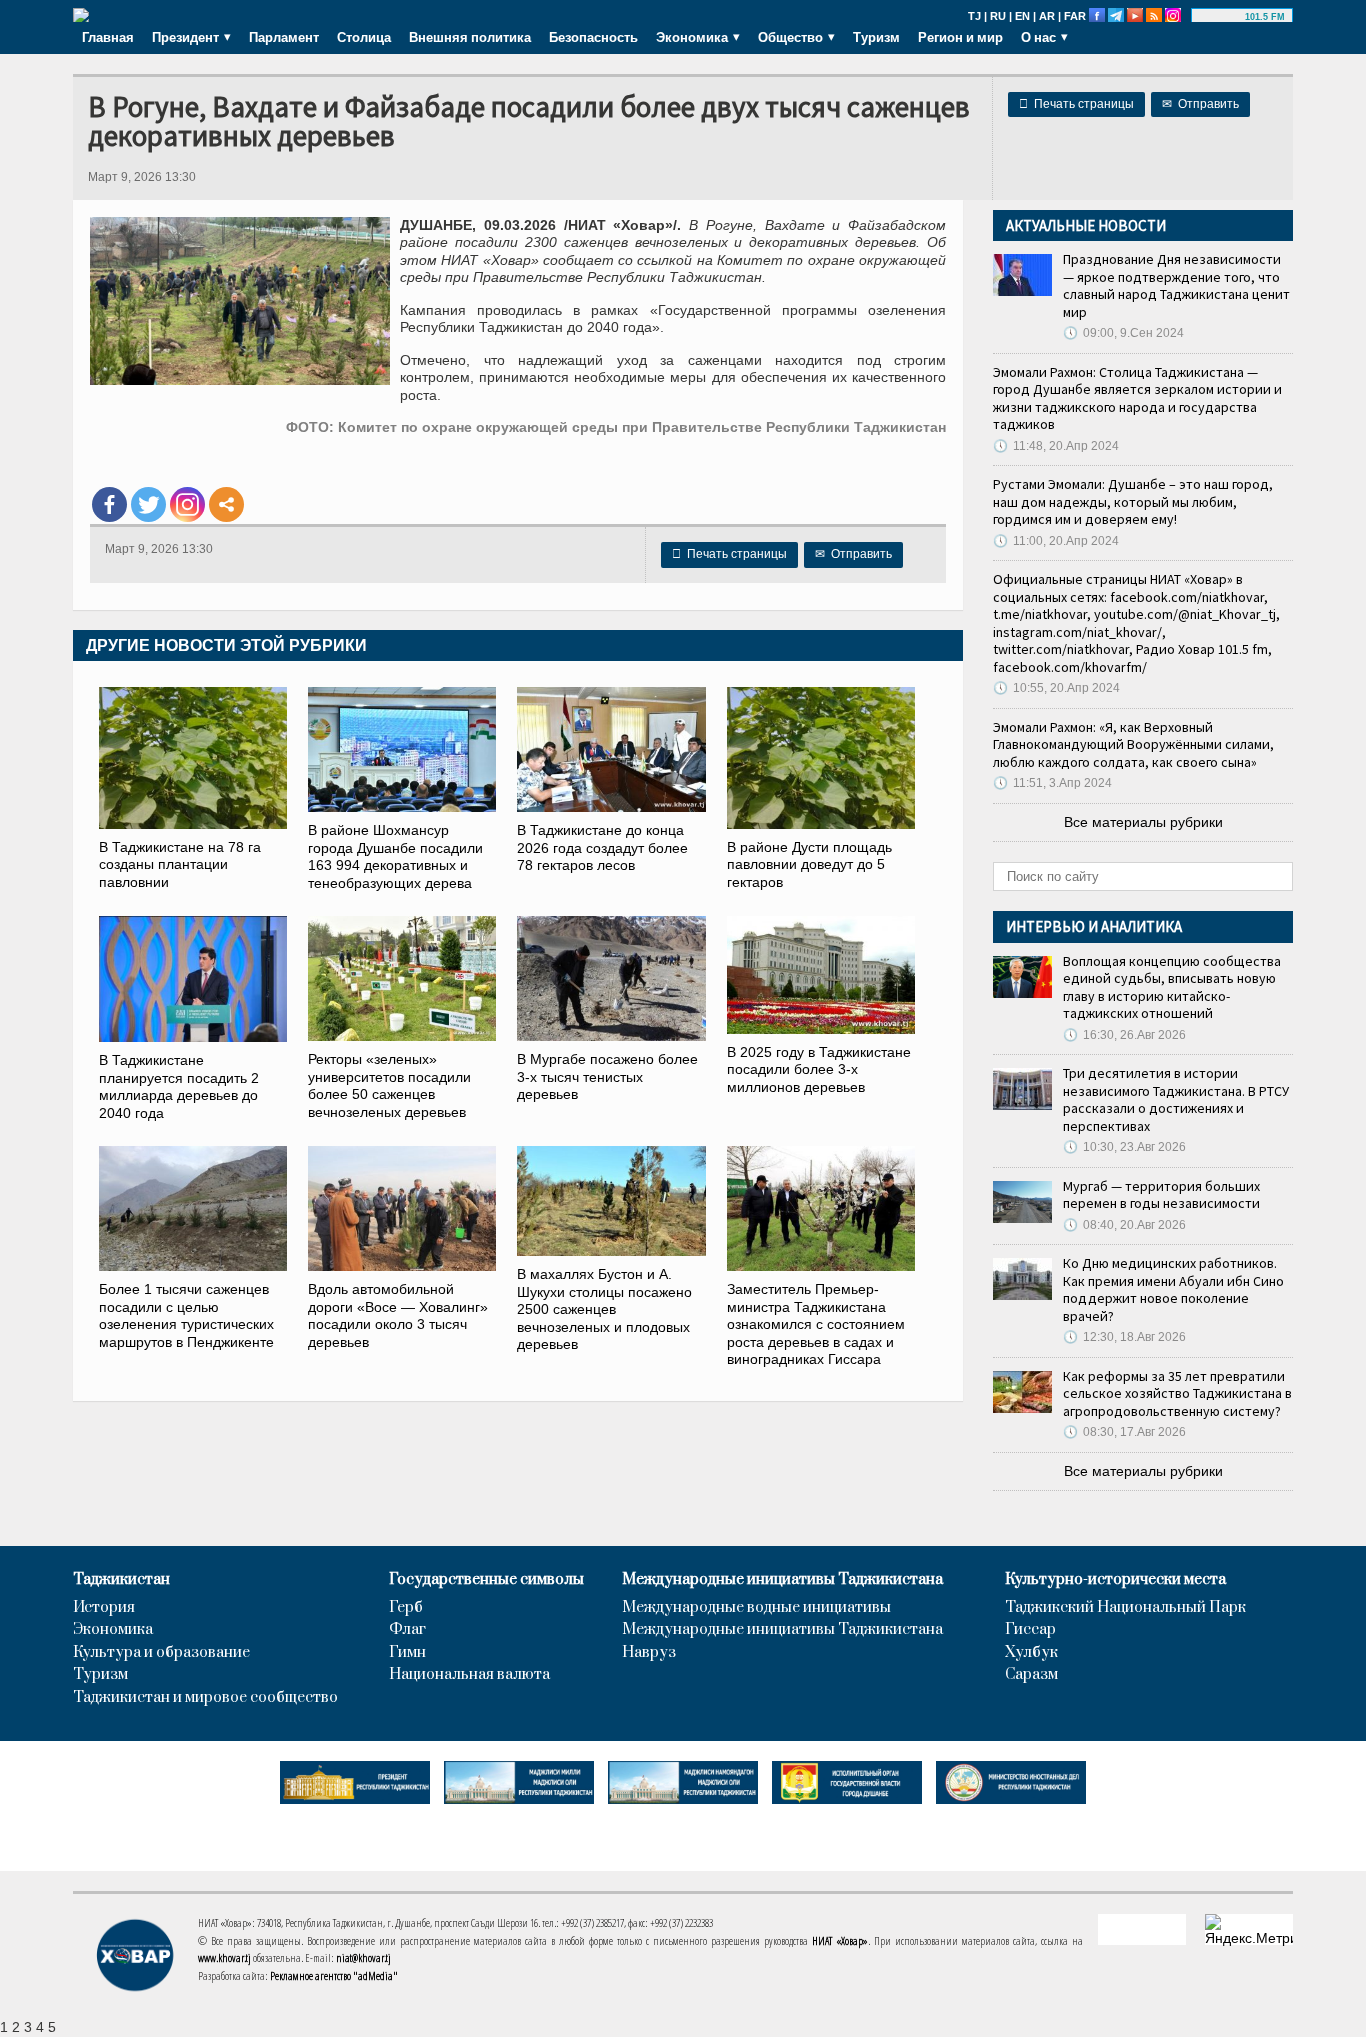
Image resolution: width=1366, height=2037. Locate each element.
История (104, 1608)
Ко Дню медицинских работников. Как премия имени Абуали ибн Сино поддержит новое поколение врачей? (1173, 1289)
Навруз (649, 1653)
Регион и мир (960, 37)
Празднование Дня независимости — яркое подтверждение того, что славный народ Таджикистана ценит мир (1176, 285)
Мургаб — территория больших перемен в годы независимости (1161, 1195)
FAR (1075, 16)
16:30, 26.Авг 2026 (1124, 1035)
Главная (108, 37)
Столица (364, 37)
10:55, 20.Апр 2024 (1056, 688)
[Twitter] (148, 504)
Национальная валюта (469, 1675)
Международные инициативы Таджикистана (782, 1580)
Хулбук (1031, 1653)
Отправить (1200, 104)
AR (1047, 16)
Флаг (407, 1630)
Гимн (407, 1653)
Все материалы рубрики (1143, 822)
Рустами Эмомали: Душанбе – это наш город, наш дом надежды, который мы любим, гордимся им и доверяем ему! (1133, 501)
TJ (974, 16)
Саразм (1031, 1675)
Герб (406, 1608)
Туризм (876, 37)
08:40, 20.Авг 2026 (1124, 1225)
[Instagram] (187, 504)
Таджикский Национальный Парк (1125, 1608)
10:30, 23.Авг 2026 (1124, 1147)
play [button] (1221, 17)
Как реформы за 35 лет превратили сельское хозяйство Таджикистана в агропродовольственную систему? (1177, 1393)
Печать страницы (1076, 104)
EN (1022, 16)
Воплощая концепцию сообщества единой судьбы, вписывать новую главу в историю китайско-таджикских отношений (1172, 987)
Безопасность (593, 37)
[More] (226, 504)
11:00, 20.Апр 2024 (1056, 541)
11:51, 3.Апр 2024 (1052, 783)
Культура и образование (161, 1653)
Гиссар (1030, 1630)
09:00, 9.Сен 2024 (1123, 333)
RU (998, 16)
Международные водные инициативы (756, 1608)
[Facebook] (109, 504)
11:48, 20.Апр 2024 (1056, 446)
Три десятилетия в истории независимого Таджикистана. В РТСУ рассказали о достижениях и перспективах (1176, 1099)
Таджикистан (121, 1580)
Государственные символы (486, 1580)
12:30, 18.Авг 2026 (1124, 1337)
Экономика (113, 1630)
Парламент (284, 37)
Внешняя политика (470, 37)
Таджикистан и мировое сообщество (205, 1698)
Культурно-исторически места (1115, 1580)
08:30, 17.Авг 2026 (1124, 1432)
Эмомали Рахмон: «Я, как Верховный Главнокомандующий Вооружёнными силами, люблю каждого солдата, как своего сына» (1133, 744)
